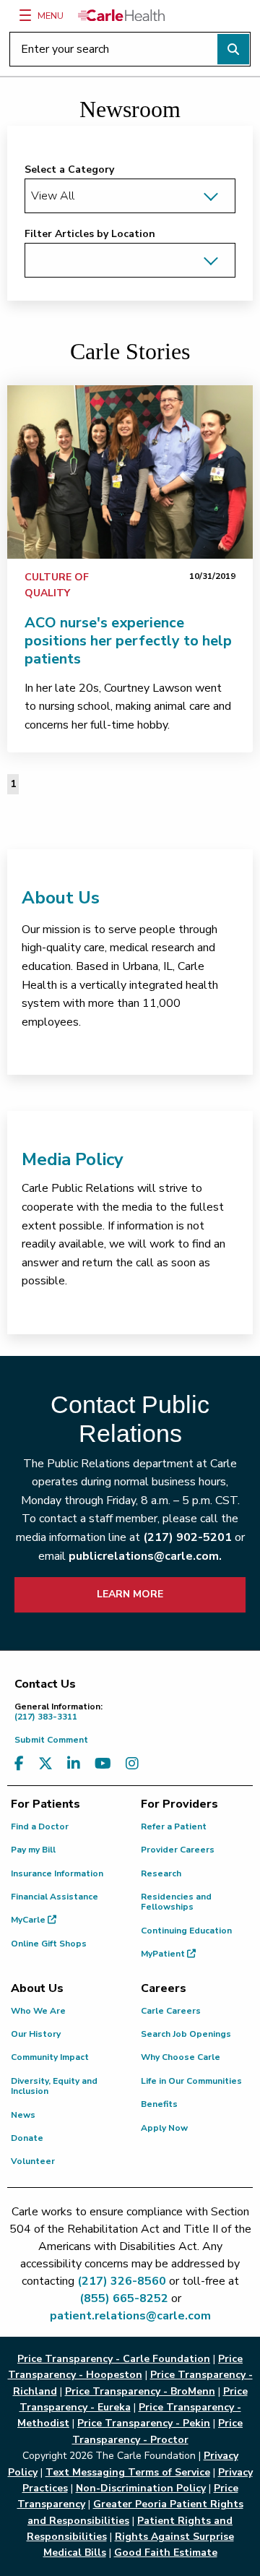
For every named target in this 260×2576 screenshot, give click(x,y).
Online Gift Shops (49, 1944)
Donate (27, 2138)
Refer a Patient (174, 1826)
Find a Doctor (40, 1826)
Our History (36, 2034)
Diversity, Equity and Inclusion (54, 2086)
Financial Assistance (55, 1897)
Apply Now (164, 2128)
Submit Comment (51, 1740)
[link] (130, 472)
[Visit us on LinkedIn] (74, 1764)
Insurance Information (57, 1873)
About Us (61, 898)
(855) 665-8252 (124, 2298)
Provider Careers (178, 1850)
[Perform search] (233, 49)
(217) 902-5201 (187, 1537)
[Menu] (25, 15)
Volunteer (33, 2161)
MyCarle (29, 1920)
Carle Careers (171, 2011)
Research (161, 1873)
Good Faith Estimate (166, 2553)
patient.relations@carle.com (130, 2316)
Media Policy (73, 1159)
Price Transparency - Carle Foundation (114, 2359)
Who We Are (38, 2011)
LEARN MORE (130, 1594)
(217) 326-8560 (122, 2281)
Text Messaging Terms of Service (128, 2472)
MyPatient (164, 1954)
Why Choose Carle (181, 2057)
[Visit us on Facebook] (19, 1764)
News (23, 2115)
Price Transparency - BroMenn (140, 2391)
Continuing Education (186, 1931)
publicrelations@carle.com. (145, 1556)
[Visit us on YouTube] (103, 1764)
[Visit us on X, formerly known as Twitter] (45, 1764)
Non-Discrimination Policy (141, 2488)
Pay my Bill (33, 1850)
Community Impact (50, 2057)
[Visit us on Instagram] (132, 1764)
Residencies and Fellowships (176, 1902)
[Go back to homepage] (121, 15)
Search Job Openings (186, 2034)
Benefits (159, 2104)
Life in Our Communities (191, 2081)
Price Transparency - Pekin (144, 2423)
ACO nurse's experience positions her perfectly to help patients (128, 641)
